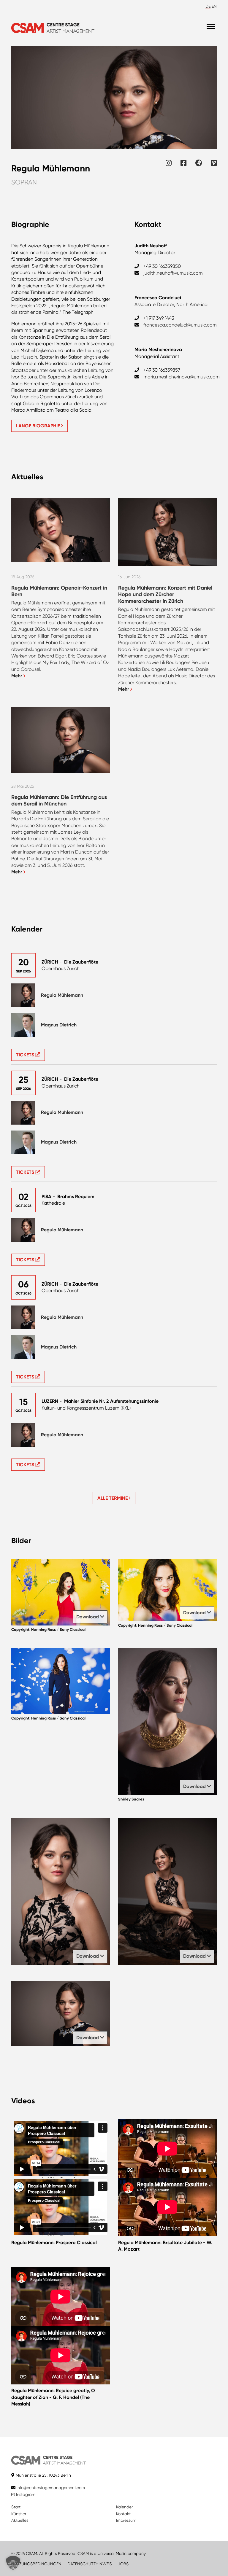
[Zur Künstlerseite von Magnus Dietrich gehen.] (23, 1025)
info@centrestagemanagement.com (51, 2488)
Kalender (124, 2507)
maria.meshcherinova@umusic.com (182, 377)
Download (88, 1617)
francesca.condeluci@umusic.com (180, 325)
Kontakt (123, 2514)
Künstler (19, 2514)
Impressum (126, 2520)
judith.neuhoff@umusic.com (173, 273)
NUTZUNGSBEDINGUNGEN (36, 2564)
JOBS (123, 2564)
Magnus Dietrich (59, 1025)
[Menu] (211, 27)
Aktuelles (20, 2520)
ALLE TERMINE (113, 1498)
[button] (13, 2563)
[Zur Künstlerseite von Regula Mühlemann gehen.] (23, 995)
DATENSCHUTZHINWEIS (90, 2564)
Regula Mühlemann (62, 995)
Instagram (25, 2494)
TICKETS (26, 1055)
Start (16, 2507)
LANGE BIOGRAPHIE (39, 426)
